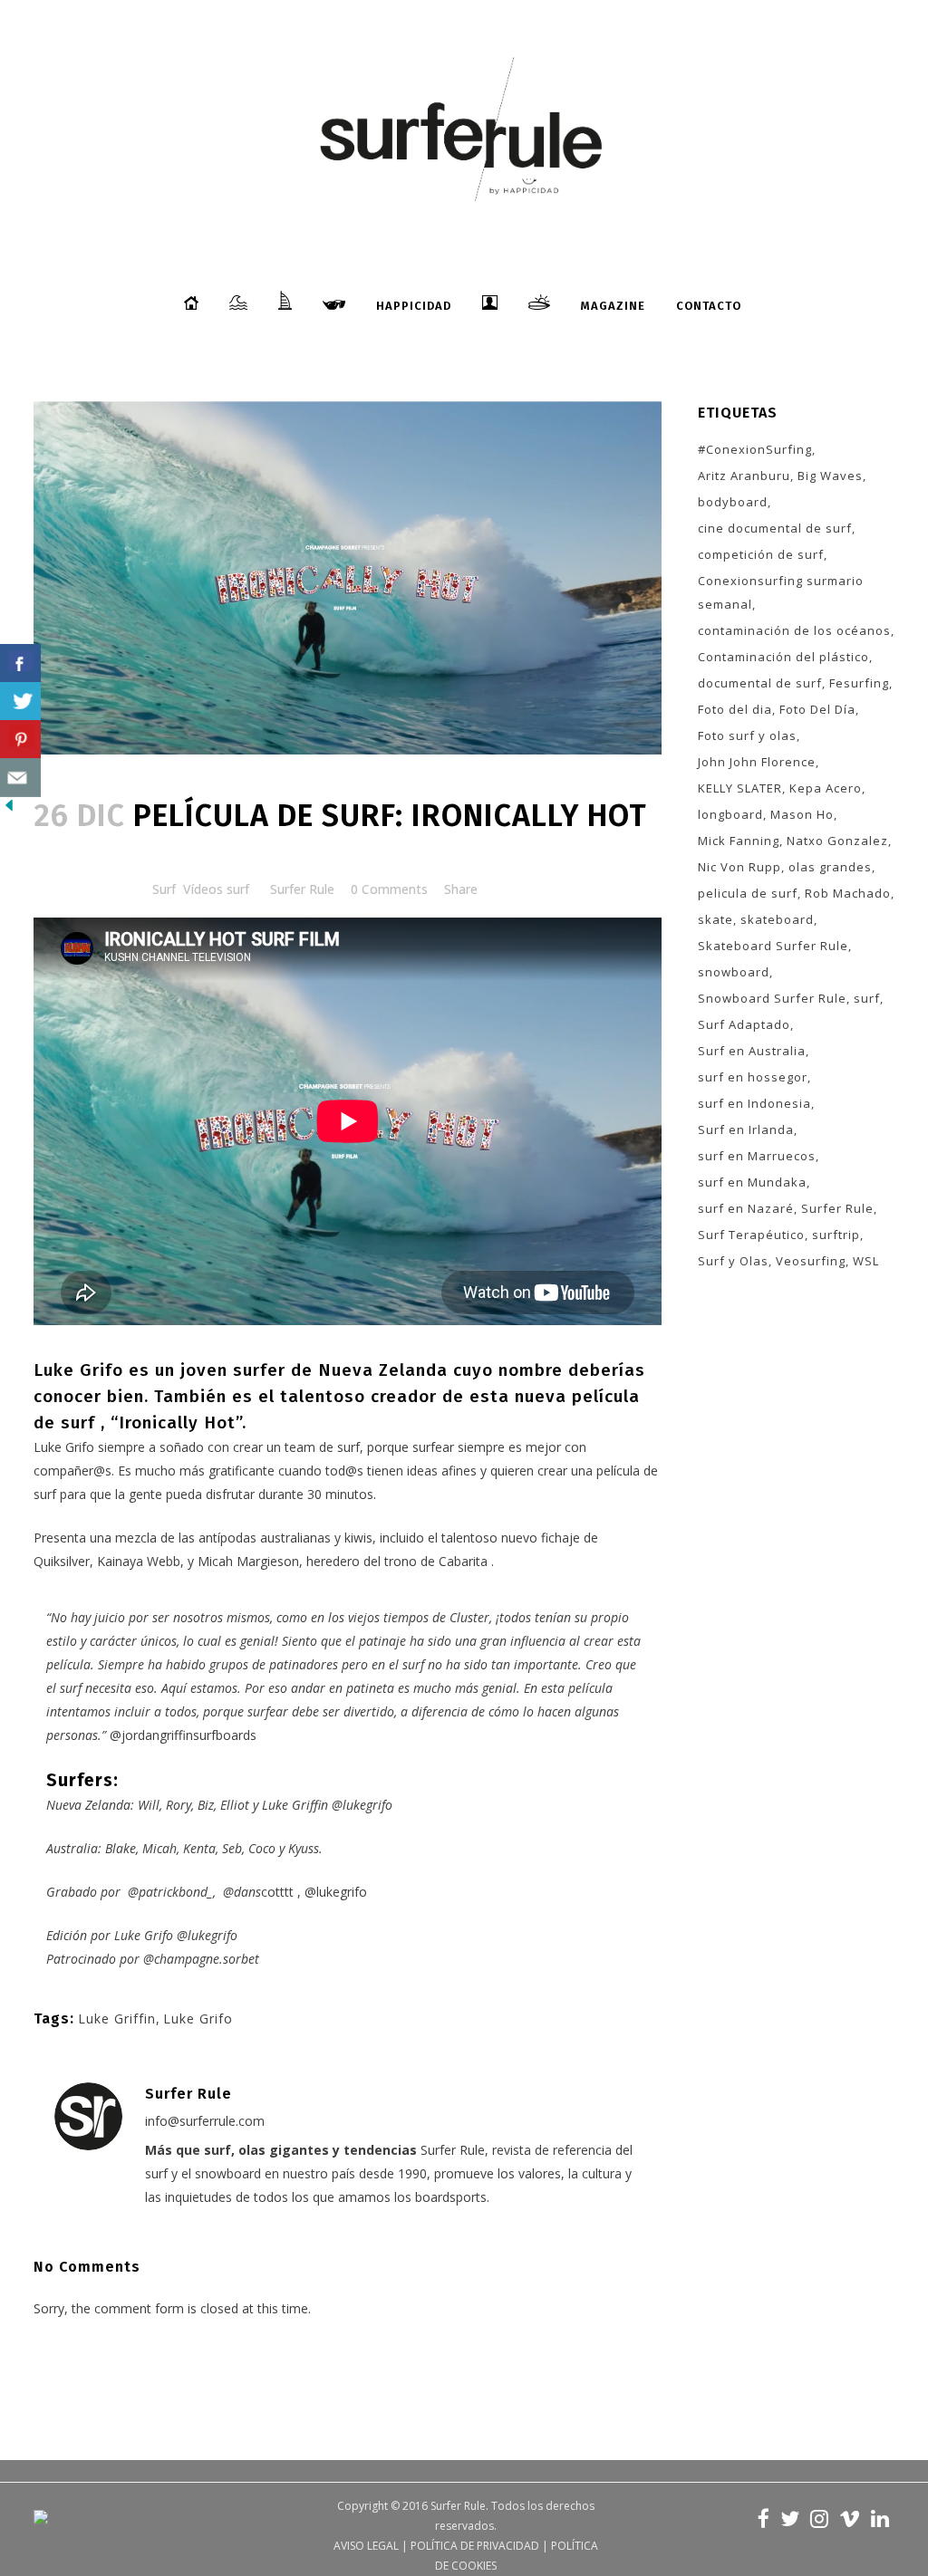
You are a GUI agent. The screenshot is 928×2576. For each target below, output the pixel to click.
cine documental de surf (775, 528)
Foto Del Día (817, 709)
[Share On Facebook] (20, 663)
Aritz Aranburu (744, 476)
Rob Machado (848, 893)
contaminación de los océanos (794, 630)
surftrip (836, 1235)
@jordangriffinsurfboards (183, 1735)
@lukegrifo (362, 1805)
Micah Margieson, (250, 1561)
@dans (242, 1892)
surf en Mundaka (752, 1182)
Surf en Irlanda (746, 1129)
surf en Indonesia (754, 1103)
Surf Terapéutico (751, 1235)
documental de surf (760, 683)
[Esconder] (9, 809)
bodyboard (733, 502)
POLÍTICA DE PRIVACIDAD (475, 2546)
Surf (164, 889)
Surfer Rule (302, 889)
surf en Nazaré (746, 1208)
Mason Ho (802, 814)
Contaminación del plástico (783, 657)
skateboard (777, 919)
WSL (866, 1261)
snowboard (734, 972)
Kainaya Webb (139, 1561)
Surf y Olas (733, 1261)
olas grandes (830, 867)
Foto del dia (735, 709)
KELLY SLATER (740, 788)
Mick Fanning (739, 841)
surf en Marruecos (757, 1156)
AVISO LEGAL (366, 2546)
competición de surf (761, 554)
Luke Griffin (117, 2019)
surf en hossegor (753, 1077)
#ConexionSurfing (755, 449)
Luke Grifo (198, 2019)
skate (715, 919)
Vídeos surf (216, 889)
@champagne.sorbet (201, 1959)
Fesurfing (859, 683)
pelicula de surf (748, 893)
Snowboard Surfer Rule (772, 998)
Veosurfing (811, 1261)
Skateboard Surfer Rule (773, 946)
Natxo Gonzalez (837, 841)
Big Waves (830, 476)
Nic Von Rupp (739, 867)
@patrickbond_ (170, 1892)
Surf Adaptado (744, 1024)
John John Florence (757, 762)
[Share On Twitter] (20, 702)
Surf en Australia (752, 1051)
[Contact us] (20, 778)
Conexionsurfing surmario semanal (781, 592)
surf (867, 998)
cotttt (277, 1892)
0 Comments (389, 889)
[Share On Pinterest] (20, 740)
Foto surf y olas (747, 735)
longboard (730, 814)
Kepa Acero (826, 788)
